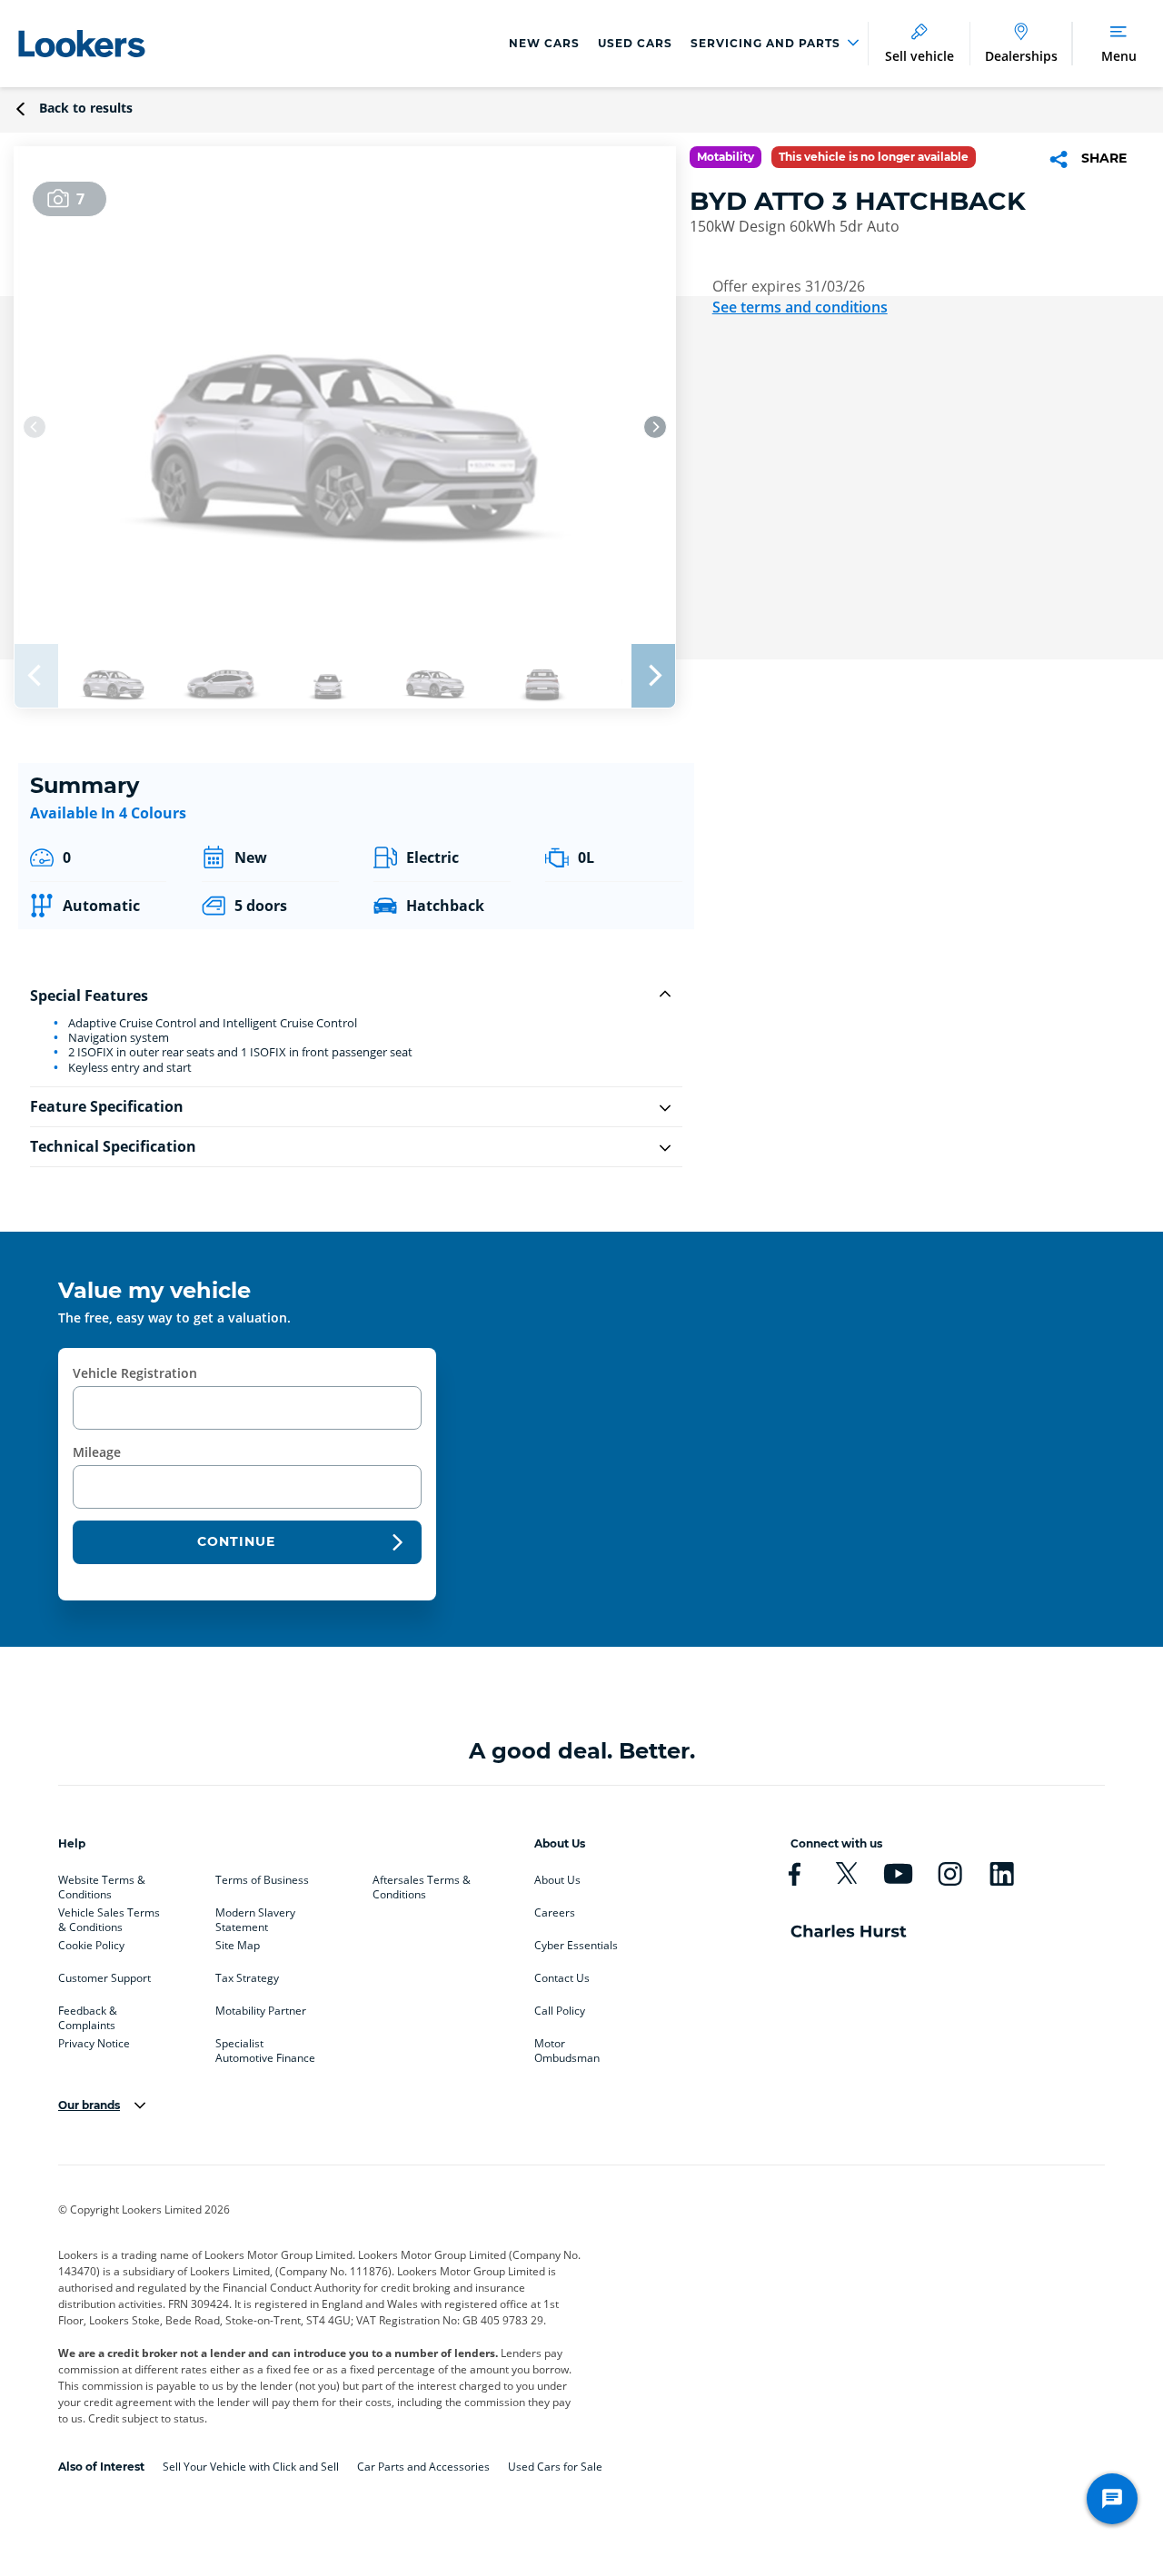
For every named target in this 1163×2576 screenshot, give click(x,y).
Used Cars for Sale (555, 2467)
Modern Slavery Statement (255, 1917)
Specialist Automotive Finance (265, 2047)
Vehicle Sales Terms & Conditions (109, 1917)
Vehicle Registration (135, 1373)
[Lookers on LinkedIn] (1002, 1874)
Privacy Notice (94, 2044)
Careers (555, 1913)
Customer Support (104, 1978)
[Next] (655, 427)
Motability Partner (261, 2011)
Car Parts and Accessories (423, 2467)
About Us (557, 1880)
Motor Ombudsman (567, 2047)
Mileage (97, 1452)
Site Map (238, 1946)
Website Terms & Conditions (102, 1884)
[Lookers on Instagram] (950, 1874)
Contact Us (562, 1978)
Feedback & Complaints (88, 2015)
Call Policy (560, 2011)
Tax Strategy (247, 1978)
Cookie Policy (91, 1946)
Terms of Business (262, 1880)
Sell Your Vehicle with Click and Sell (251, 2467)
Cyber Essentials (576, 1946)
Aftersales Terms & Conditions (422, 1884)
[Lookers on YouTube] (898, 1874)
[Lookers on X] (846, 1874)
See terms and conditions (800, 307)
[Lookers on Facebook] (795, 1874)
